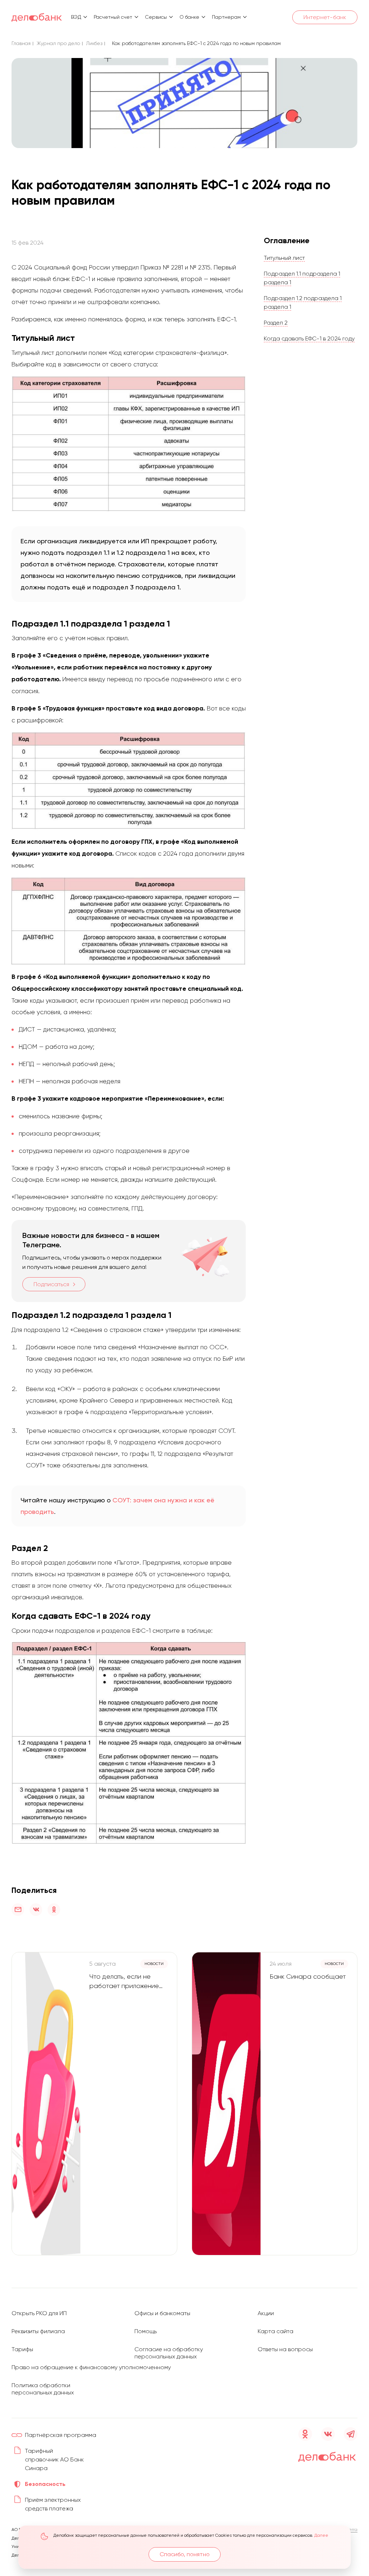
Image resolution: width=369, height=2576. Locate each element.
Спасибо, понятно (185, 2554)
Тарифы (22, 2349)
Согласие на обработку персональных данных (169, 2353)
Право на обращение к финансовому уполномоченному (91, 2367)
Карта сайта (275, 2331)
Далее (321, 2535)
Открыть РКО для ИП (39, 2313)
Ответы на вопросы (285, 2349)
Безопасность (45, 2484)
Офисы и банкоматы (162, 2313)
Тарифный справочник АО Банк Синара (54, 2459)
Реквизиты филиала (38, 2331)
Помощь (146, 2331)
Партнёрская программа (61, 2435)
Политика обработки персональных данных (43, 2389)
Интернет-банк (325, 17)
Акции (266, 2313)
